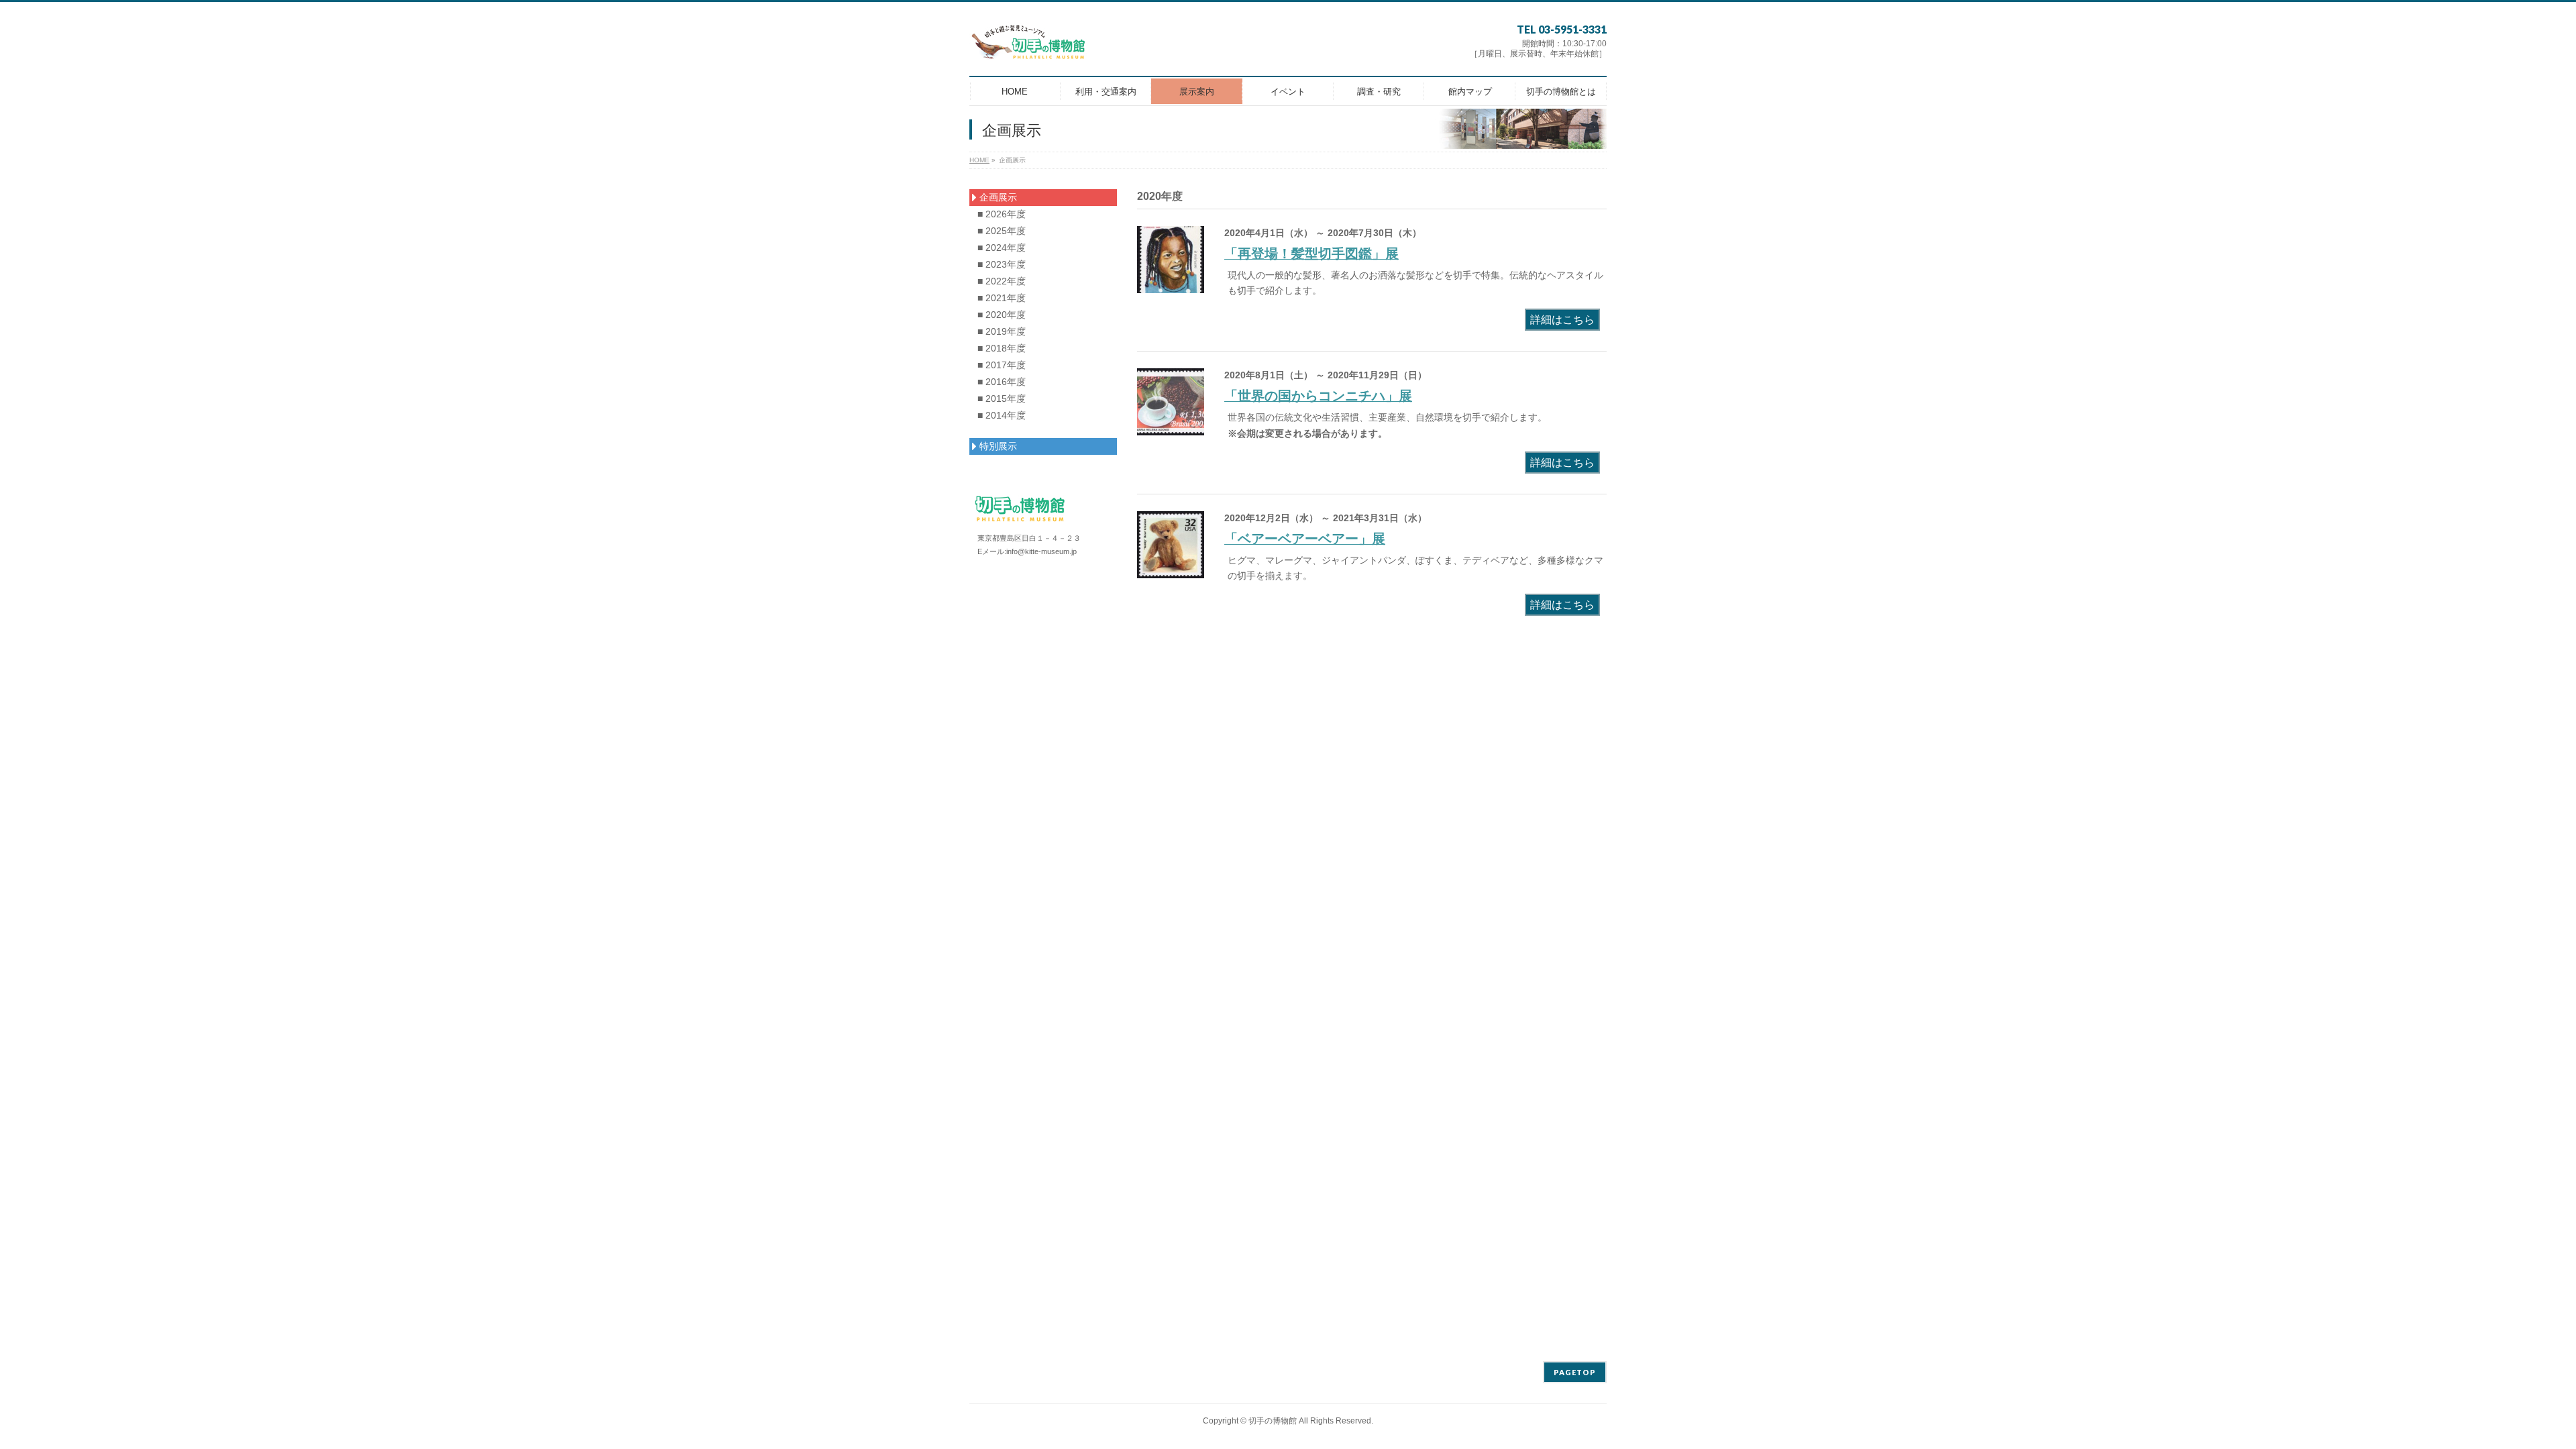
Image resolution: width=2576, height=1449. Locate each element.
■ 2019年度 (1002, 331)
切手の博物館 (1273, 1421)
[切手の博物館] (1029, 47)
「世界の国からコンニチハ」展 (1318, 396)
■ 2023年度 (1002, 264)
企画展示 (997, 197)
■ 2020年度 (1002, 315)
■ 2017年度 (1002, 365)
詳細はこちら (1562, 320)
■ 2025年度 (1002, 231)
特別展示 (997, 446)
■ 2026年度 (1002, 214)
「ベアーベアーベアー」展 (1305, 539)
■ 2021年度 (1002, 298)
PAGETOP (1575, 1372)
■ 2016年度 (1002, 382)
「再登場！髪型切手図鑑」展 (1311, 254)
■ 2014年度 (1002, 415)
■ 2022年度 (1002, 281)
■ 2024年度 (1002, 248)
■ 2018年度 (1002, 348)
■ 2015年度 (1002, 398)
